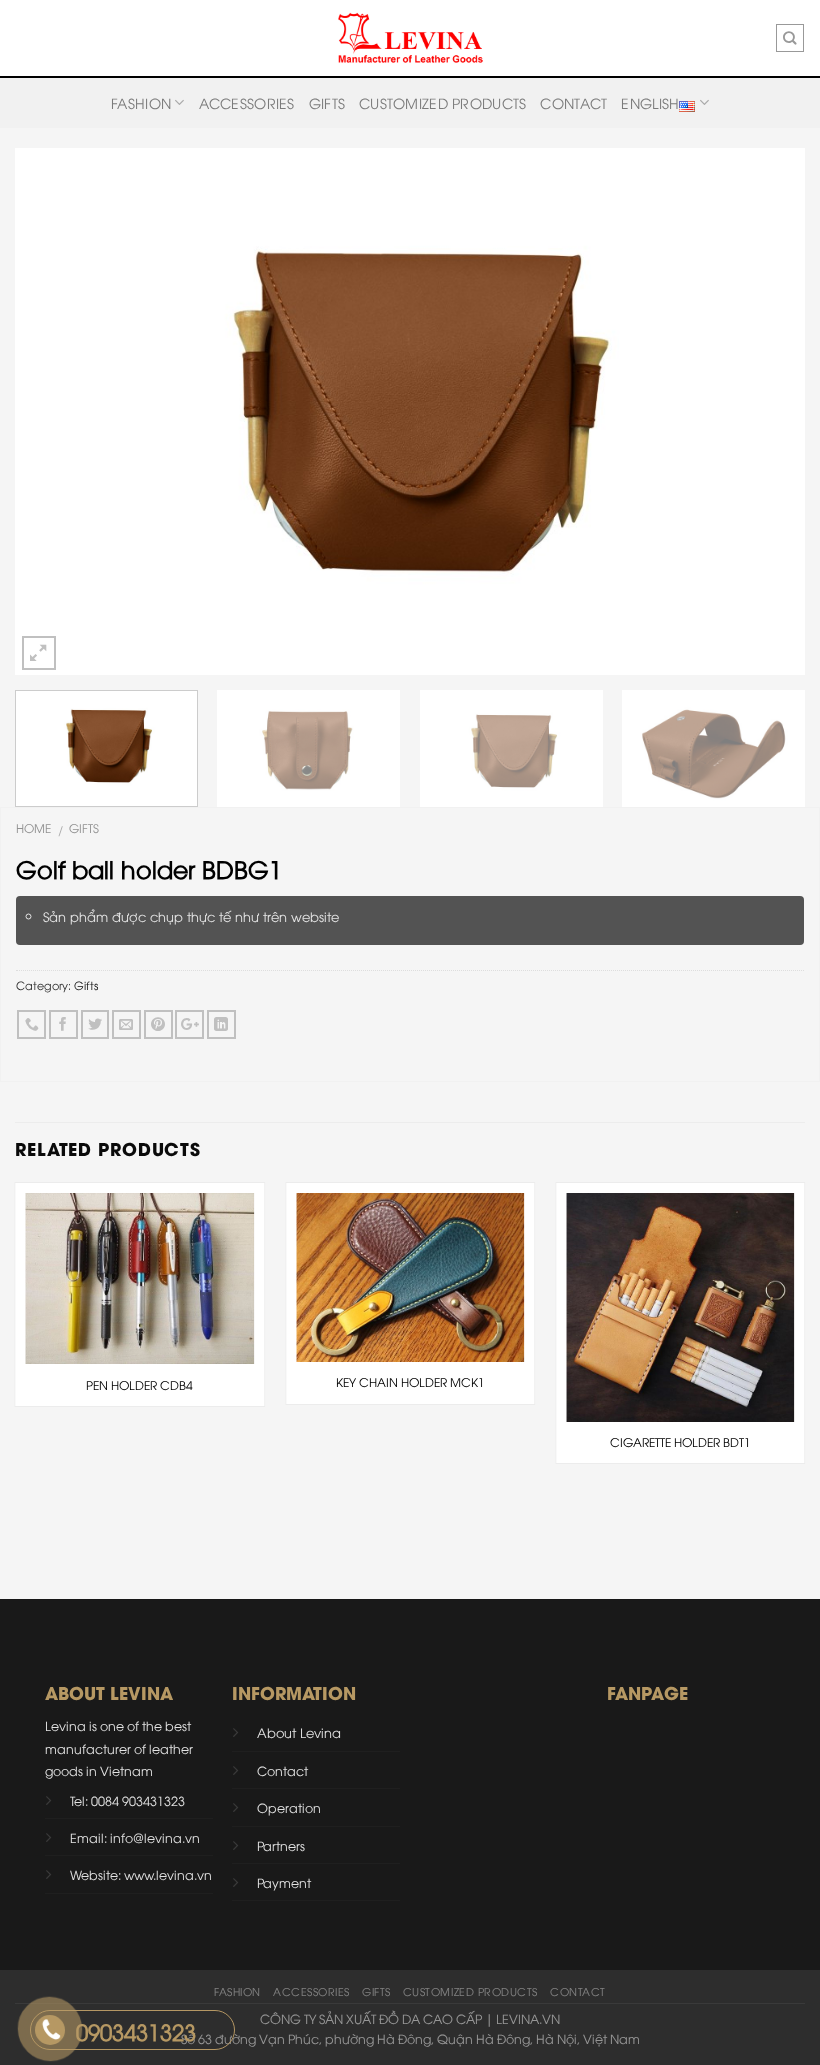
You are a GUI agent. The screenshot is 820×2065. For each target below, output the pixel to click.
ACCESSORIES (247, 102)
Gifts (327, 102)
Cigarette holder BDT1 (680, 1442)
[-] (410, 38)
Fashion (141, 102)
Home (33, 827)
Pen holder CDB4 (139, 1385)
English (650, 102)
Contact (573, 102)
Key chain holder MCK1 (410, 1382)
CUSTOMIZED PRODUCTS (442, 102)
